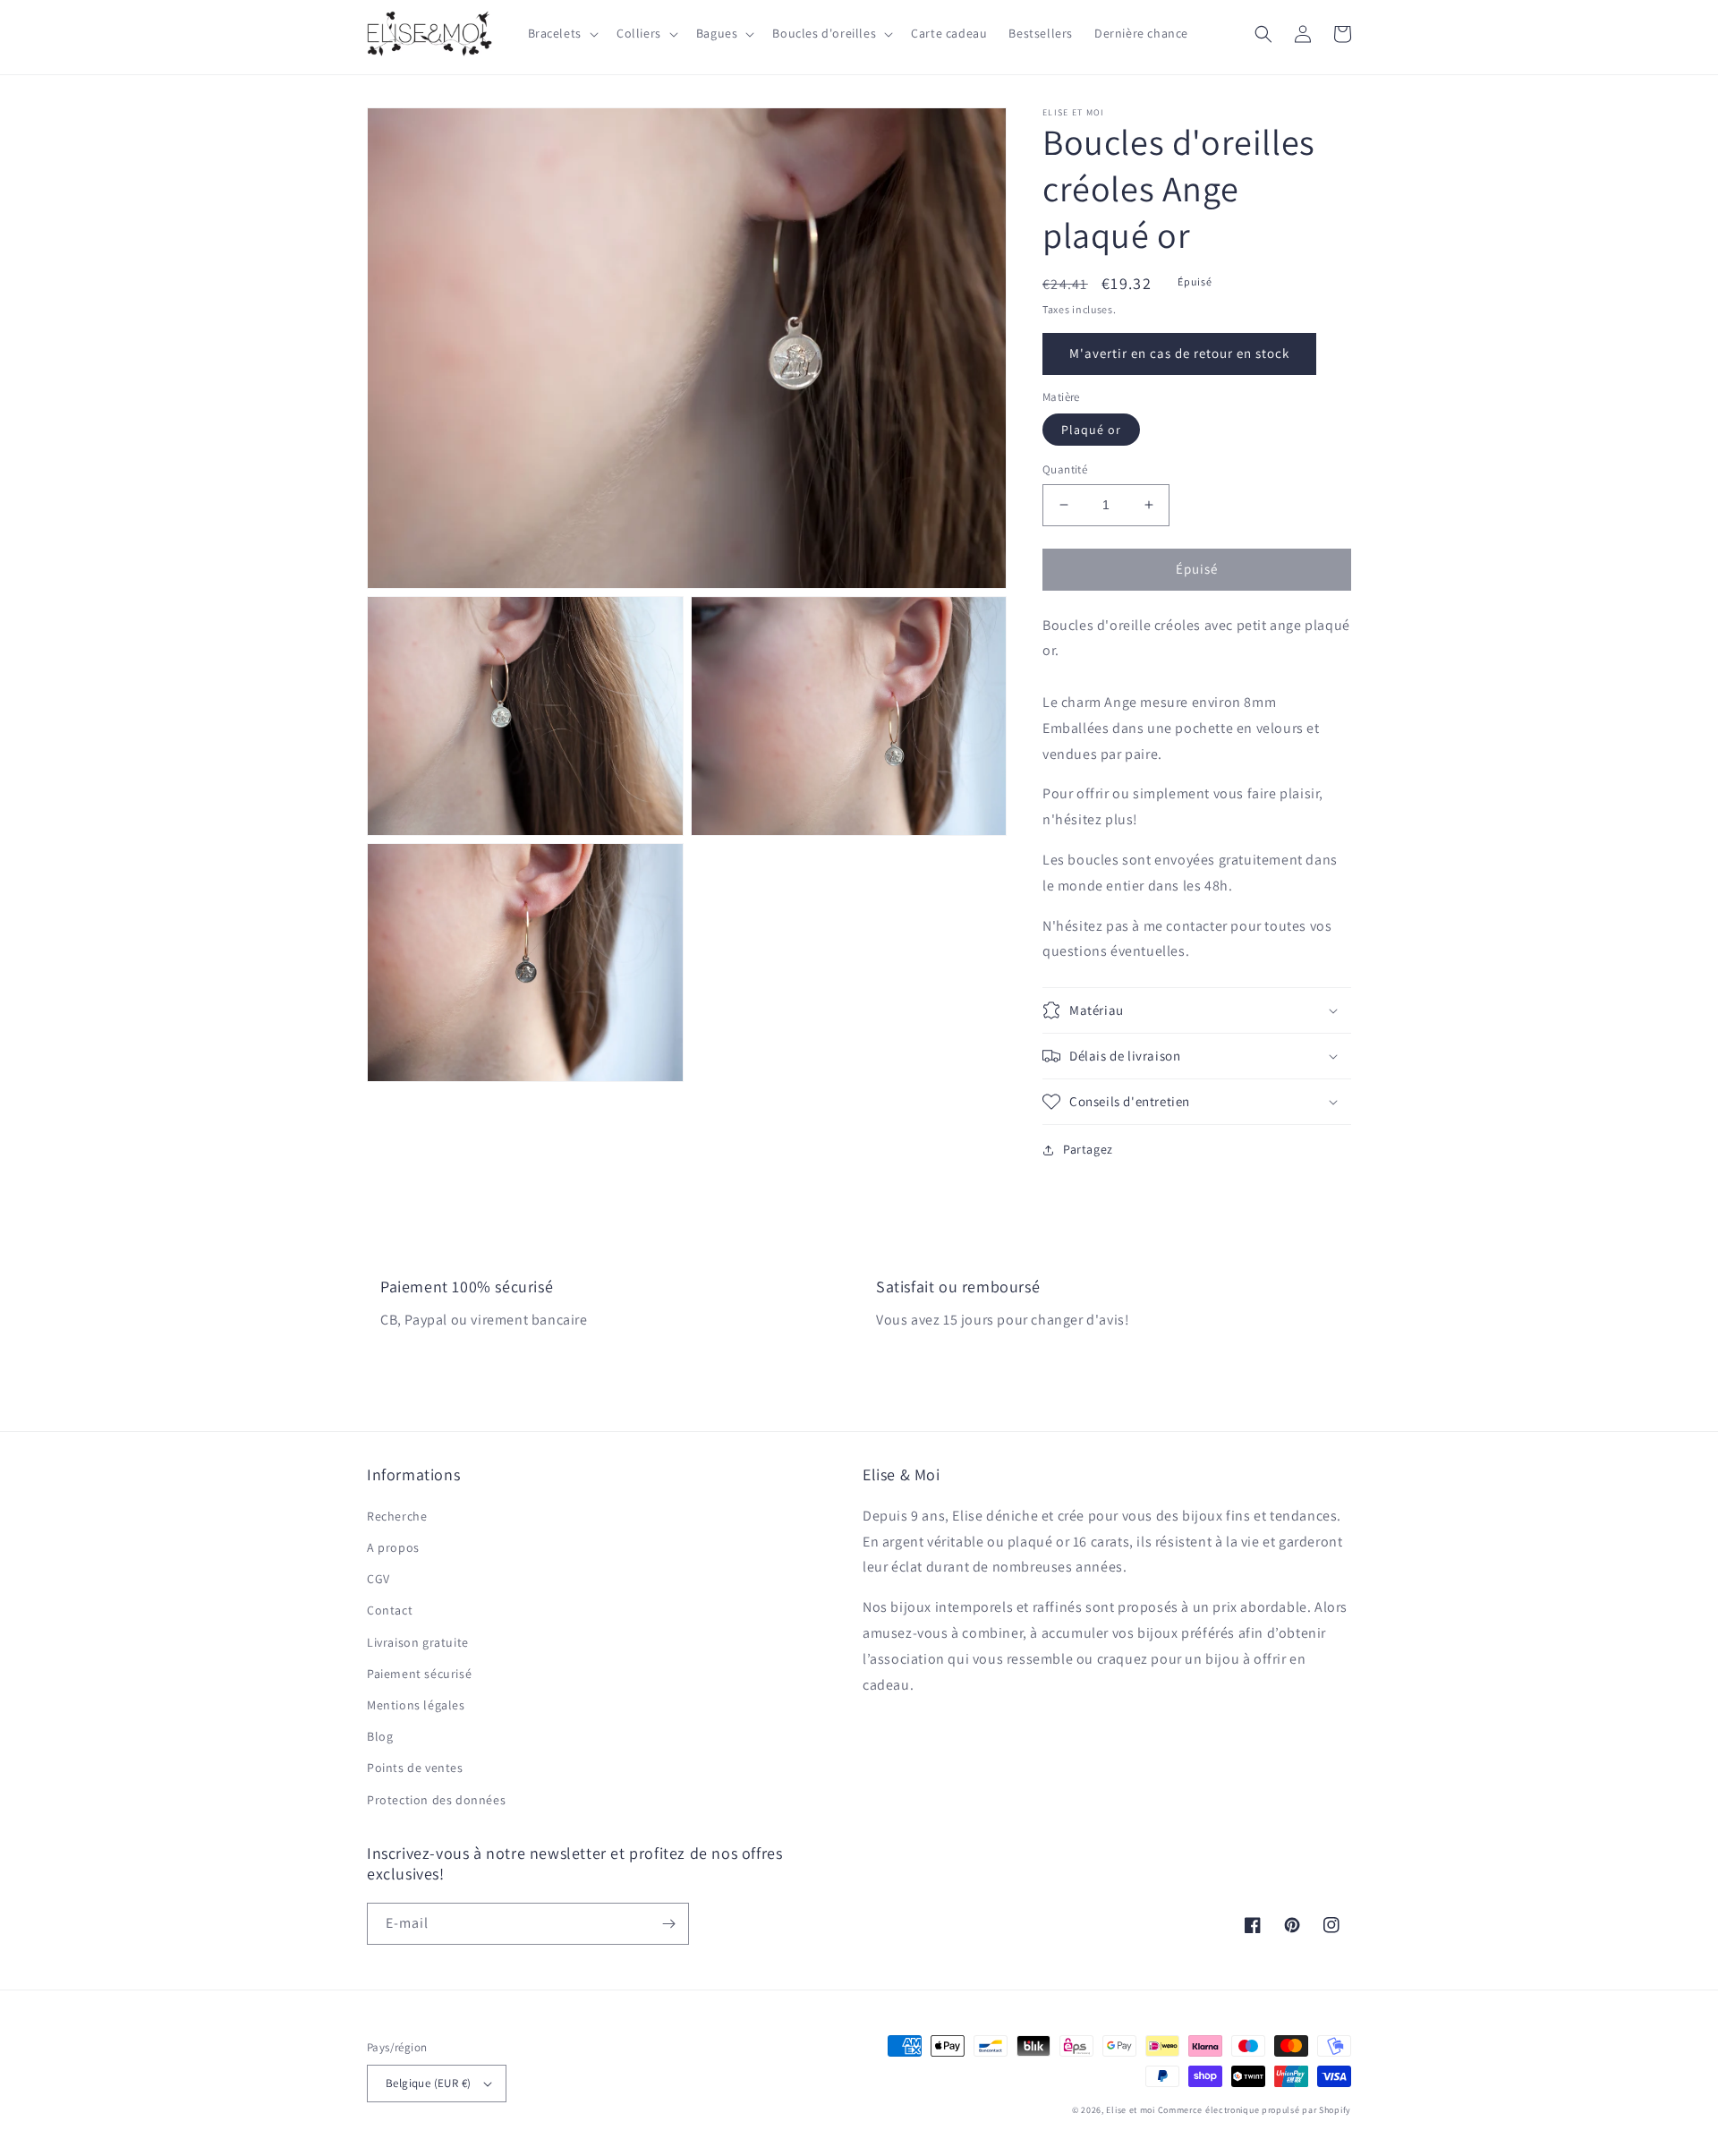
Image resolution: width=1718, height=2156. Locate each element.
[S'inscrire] (668, 1924)
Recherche (397, 1516)
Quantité (1065, 469)
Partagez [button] (1088, 1149)
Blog (380, 1736)
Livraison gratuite (418, 1642)
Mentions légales (416, 1705)
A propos (393, 1547)
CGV (378, 1579)
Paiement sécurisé (419, 1674)
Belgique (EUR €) (428, 2083)
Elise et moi (1130, 2110)
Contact (390, 1610)
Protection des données (436, 1800)
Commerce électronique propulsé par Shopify (1254, 2110)
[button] (561, 33)
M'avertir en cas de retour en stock (1179, 353)
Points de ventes (415, 1768)
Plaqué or (1091, 430)
